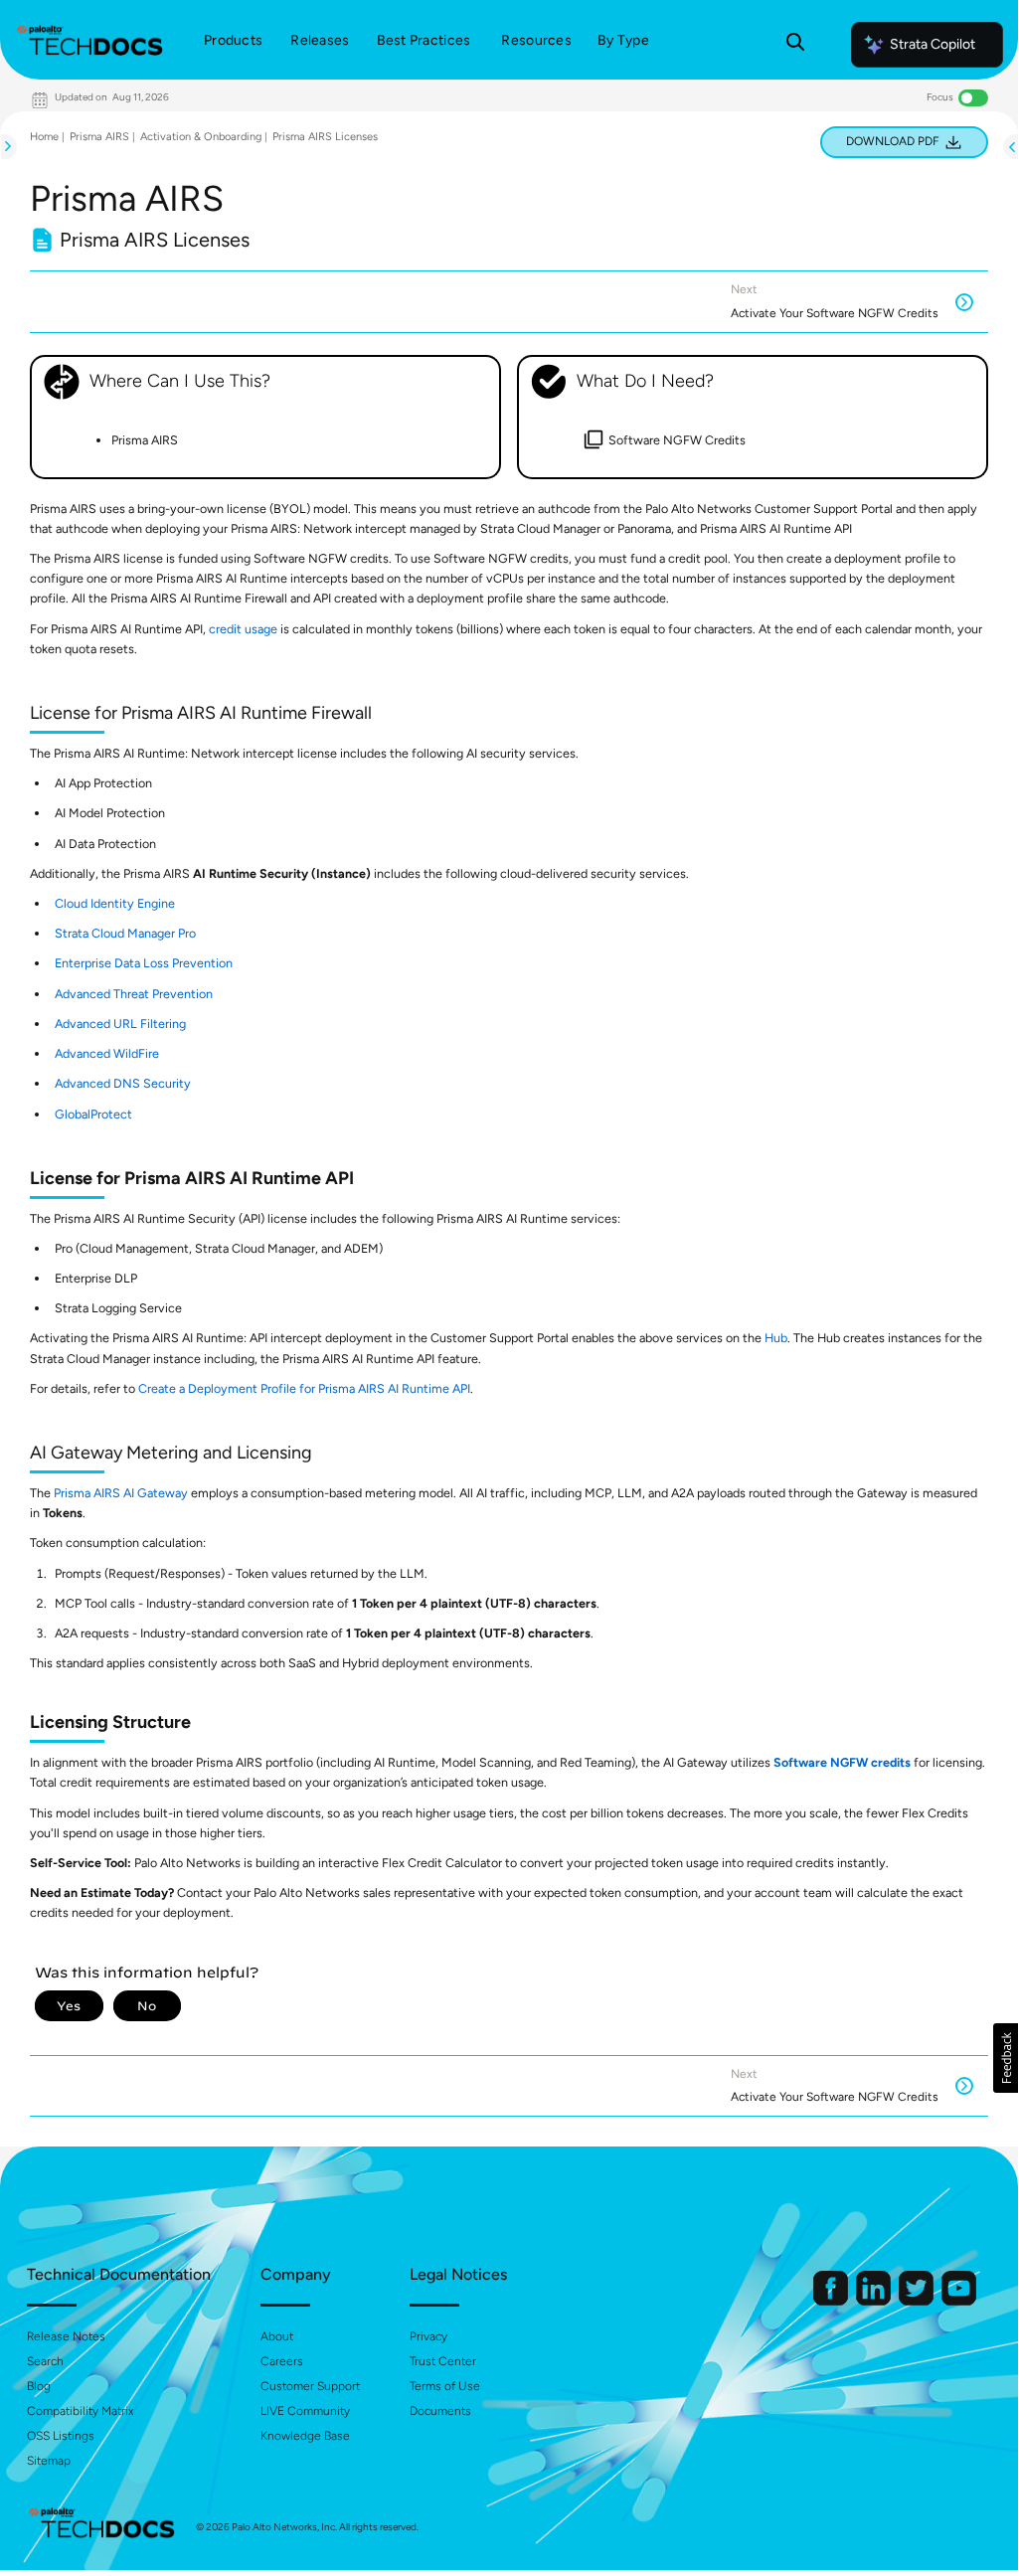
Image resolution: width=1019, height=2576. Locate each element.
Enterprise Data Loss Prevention (144, 963)
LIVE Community (305, 2411)
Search (45, 2361)
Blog (39, 2386)
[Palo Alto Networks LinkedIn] (875, 2301)
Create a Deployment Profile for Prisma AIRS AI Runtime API (304, 1388)
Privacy (428, 2336)
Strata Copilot (933, 44)
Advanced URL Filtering (120, 1024)
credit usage (243, 629)
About (277, 2336)
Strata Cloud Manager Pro (125, 933)
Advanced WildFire (107, 1053)
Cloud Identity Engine (115, 903)
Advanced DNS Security (123, 1083)
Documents (440, 2411)
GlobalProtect (93, 1114)
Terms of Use (445, 2386)
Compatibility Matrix (80, 2411)
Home (44, 137)
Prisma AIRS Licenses (325, 137)
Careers (282, 2361)
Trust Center (443, 2361)
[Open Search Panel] (795, 45)
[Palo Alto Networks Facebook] (832, 2301)
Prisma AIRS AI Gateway (121, 1493)
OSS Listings (61, 2436)
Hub (776, 1338)
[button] (1006, 2058)
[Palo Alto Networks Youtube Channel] (959, 2301)
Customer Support (310, 2386)
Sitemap (49, 2461)
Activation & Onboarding (201, 137)
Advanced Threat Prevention (134, 994)
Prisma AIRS (99, 137)
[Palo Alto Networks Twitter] (918, 2301)
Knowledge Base (305, 2436)
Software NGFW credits (842, 1762)
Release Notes (66, 2336)
